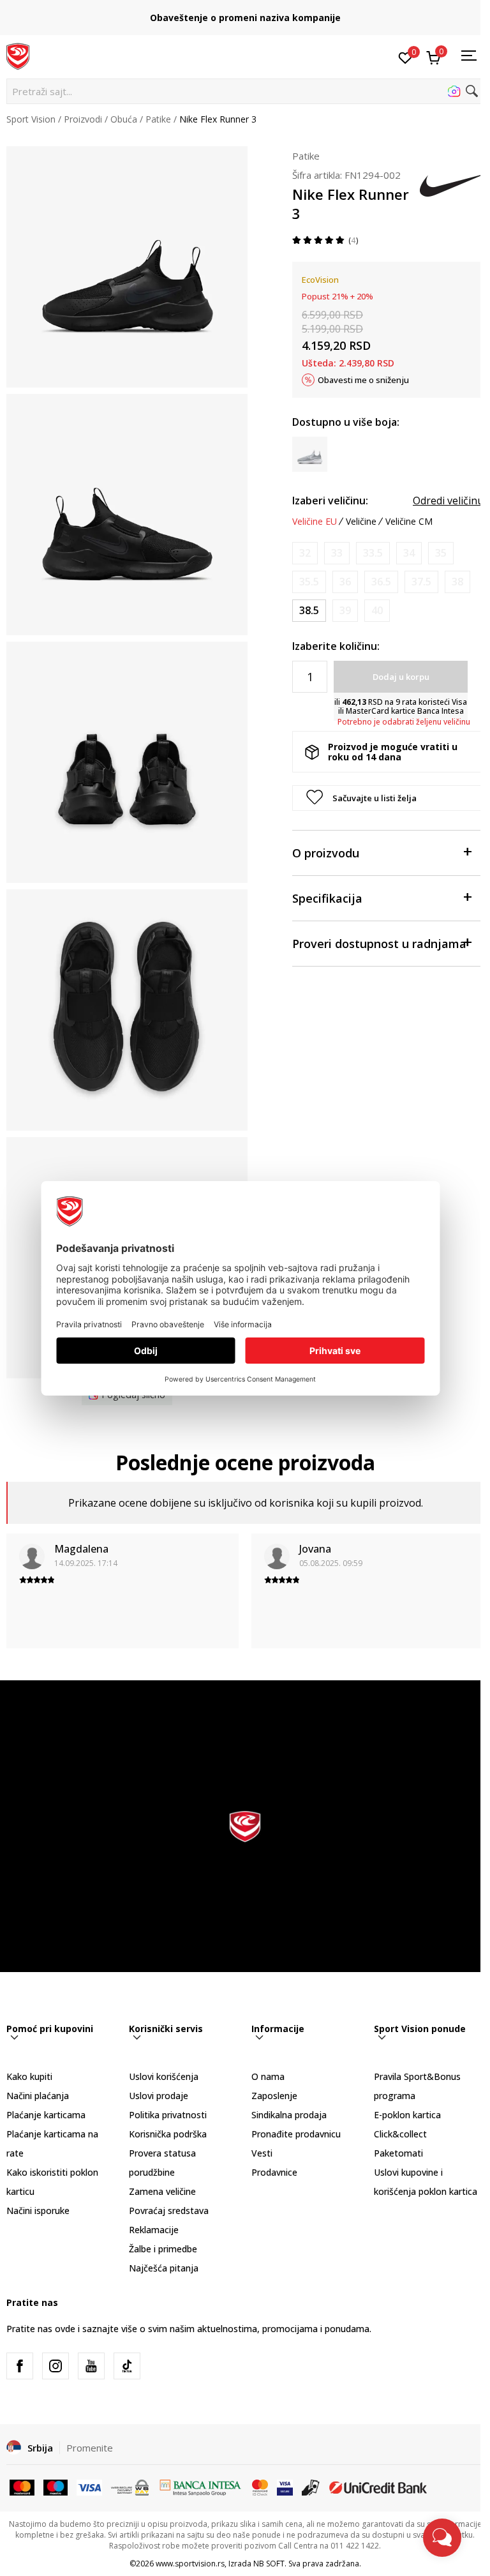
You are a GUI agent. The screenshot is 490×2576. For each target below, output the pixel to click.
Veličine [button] (361, 522)
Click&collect (400, 2134)
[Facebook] (20, 2366)
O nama (268, 2076)
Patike (158, 119)
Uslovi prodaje (159, 2096)
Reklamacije (154, 2230)
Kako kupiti (29, 2076)
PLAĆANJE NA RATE (245, 13)
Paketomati (398, 2153)
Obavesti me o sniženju (363, 380)
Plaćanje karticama (46, 2115)
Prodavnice (274, 2172)
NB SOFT (269, 2564)
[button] (245, 91)
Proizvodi (83, 119)
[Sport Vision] (18, 56)
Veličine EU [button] (315, 522)
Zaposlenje (274, 2096)
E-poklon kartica (407, 2115)
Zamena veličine (162, 2191)
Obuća (124, 119)
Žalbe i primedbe (163, 2249)
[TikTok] (127, 2366)
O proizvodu (326, 853)
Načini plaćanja (38, 2096)
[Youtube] (91, 2366)
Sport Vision (31, 119)
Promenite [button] (90, 2448)
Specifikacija (327, 898)
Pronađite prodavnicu (296, 2134)
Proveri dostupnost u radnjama (379, 944)
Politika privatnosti (168, 2115)
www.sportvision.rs (190, 2564)
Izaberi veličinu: (330, 501)
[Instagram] (56, 2366)
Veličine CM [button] (409, 522)
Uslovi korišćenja (164, 2076)
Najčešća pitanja (164, 2268)
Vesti (262, 2153)
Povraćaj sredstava (169, 2211)
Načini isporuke (38, 2211)
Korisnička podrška (168, 2134)
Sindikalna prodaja (289, 2115)
